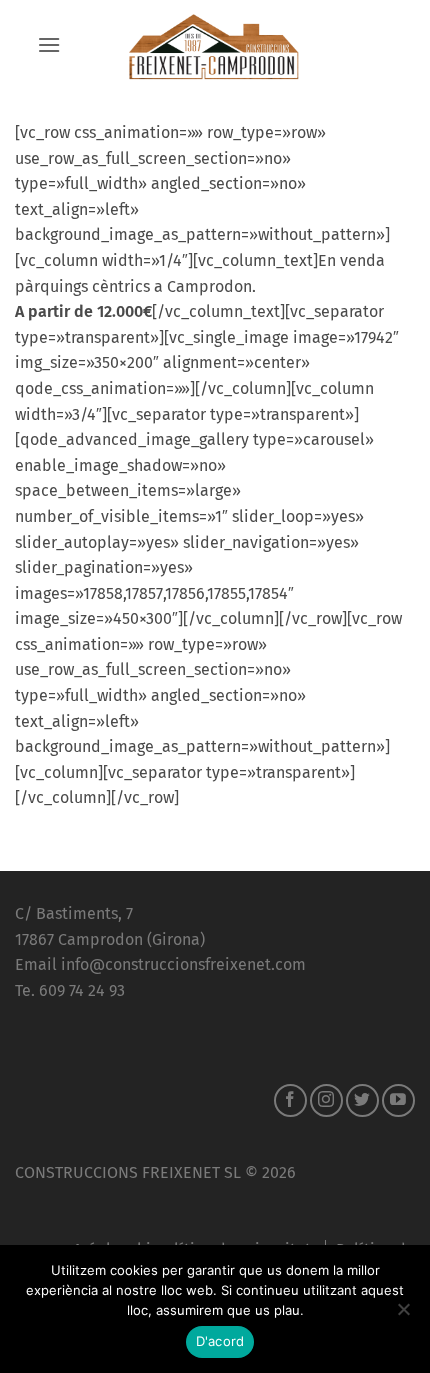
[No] (403, 1315)
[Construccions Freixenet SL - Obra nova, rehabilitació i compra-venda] (215, 45)
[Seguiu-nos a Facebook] (290, 1100)
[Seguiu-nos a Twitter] (362, 1100)
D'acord (220, 1341)
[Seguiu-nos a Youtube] (398, 1100)
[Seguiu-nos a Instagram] (326, 1100)
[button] (49, 44)
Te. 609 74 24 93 (70, 990)
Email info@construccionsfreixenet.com (160, 964)
